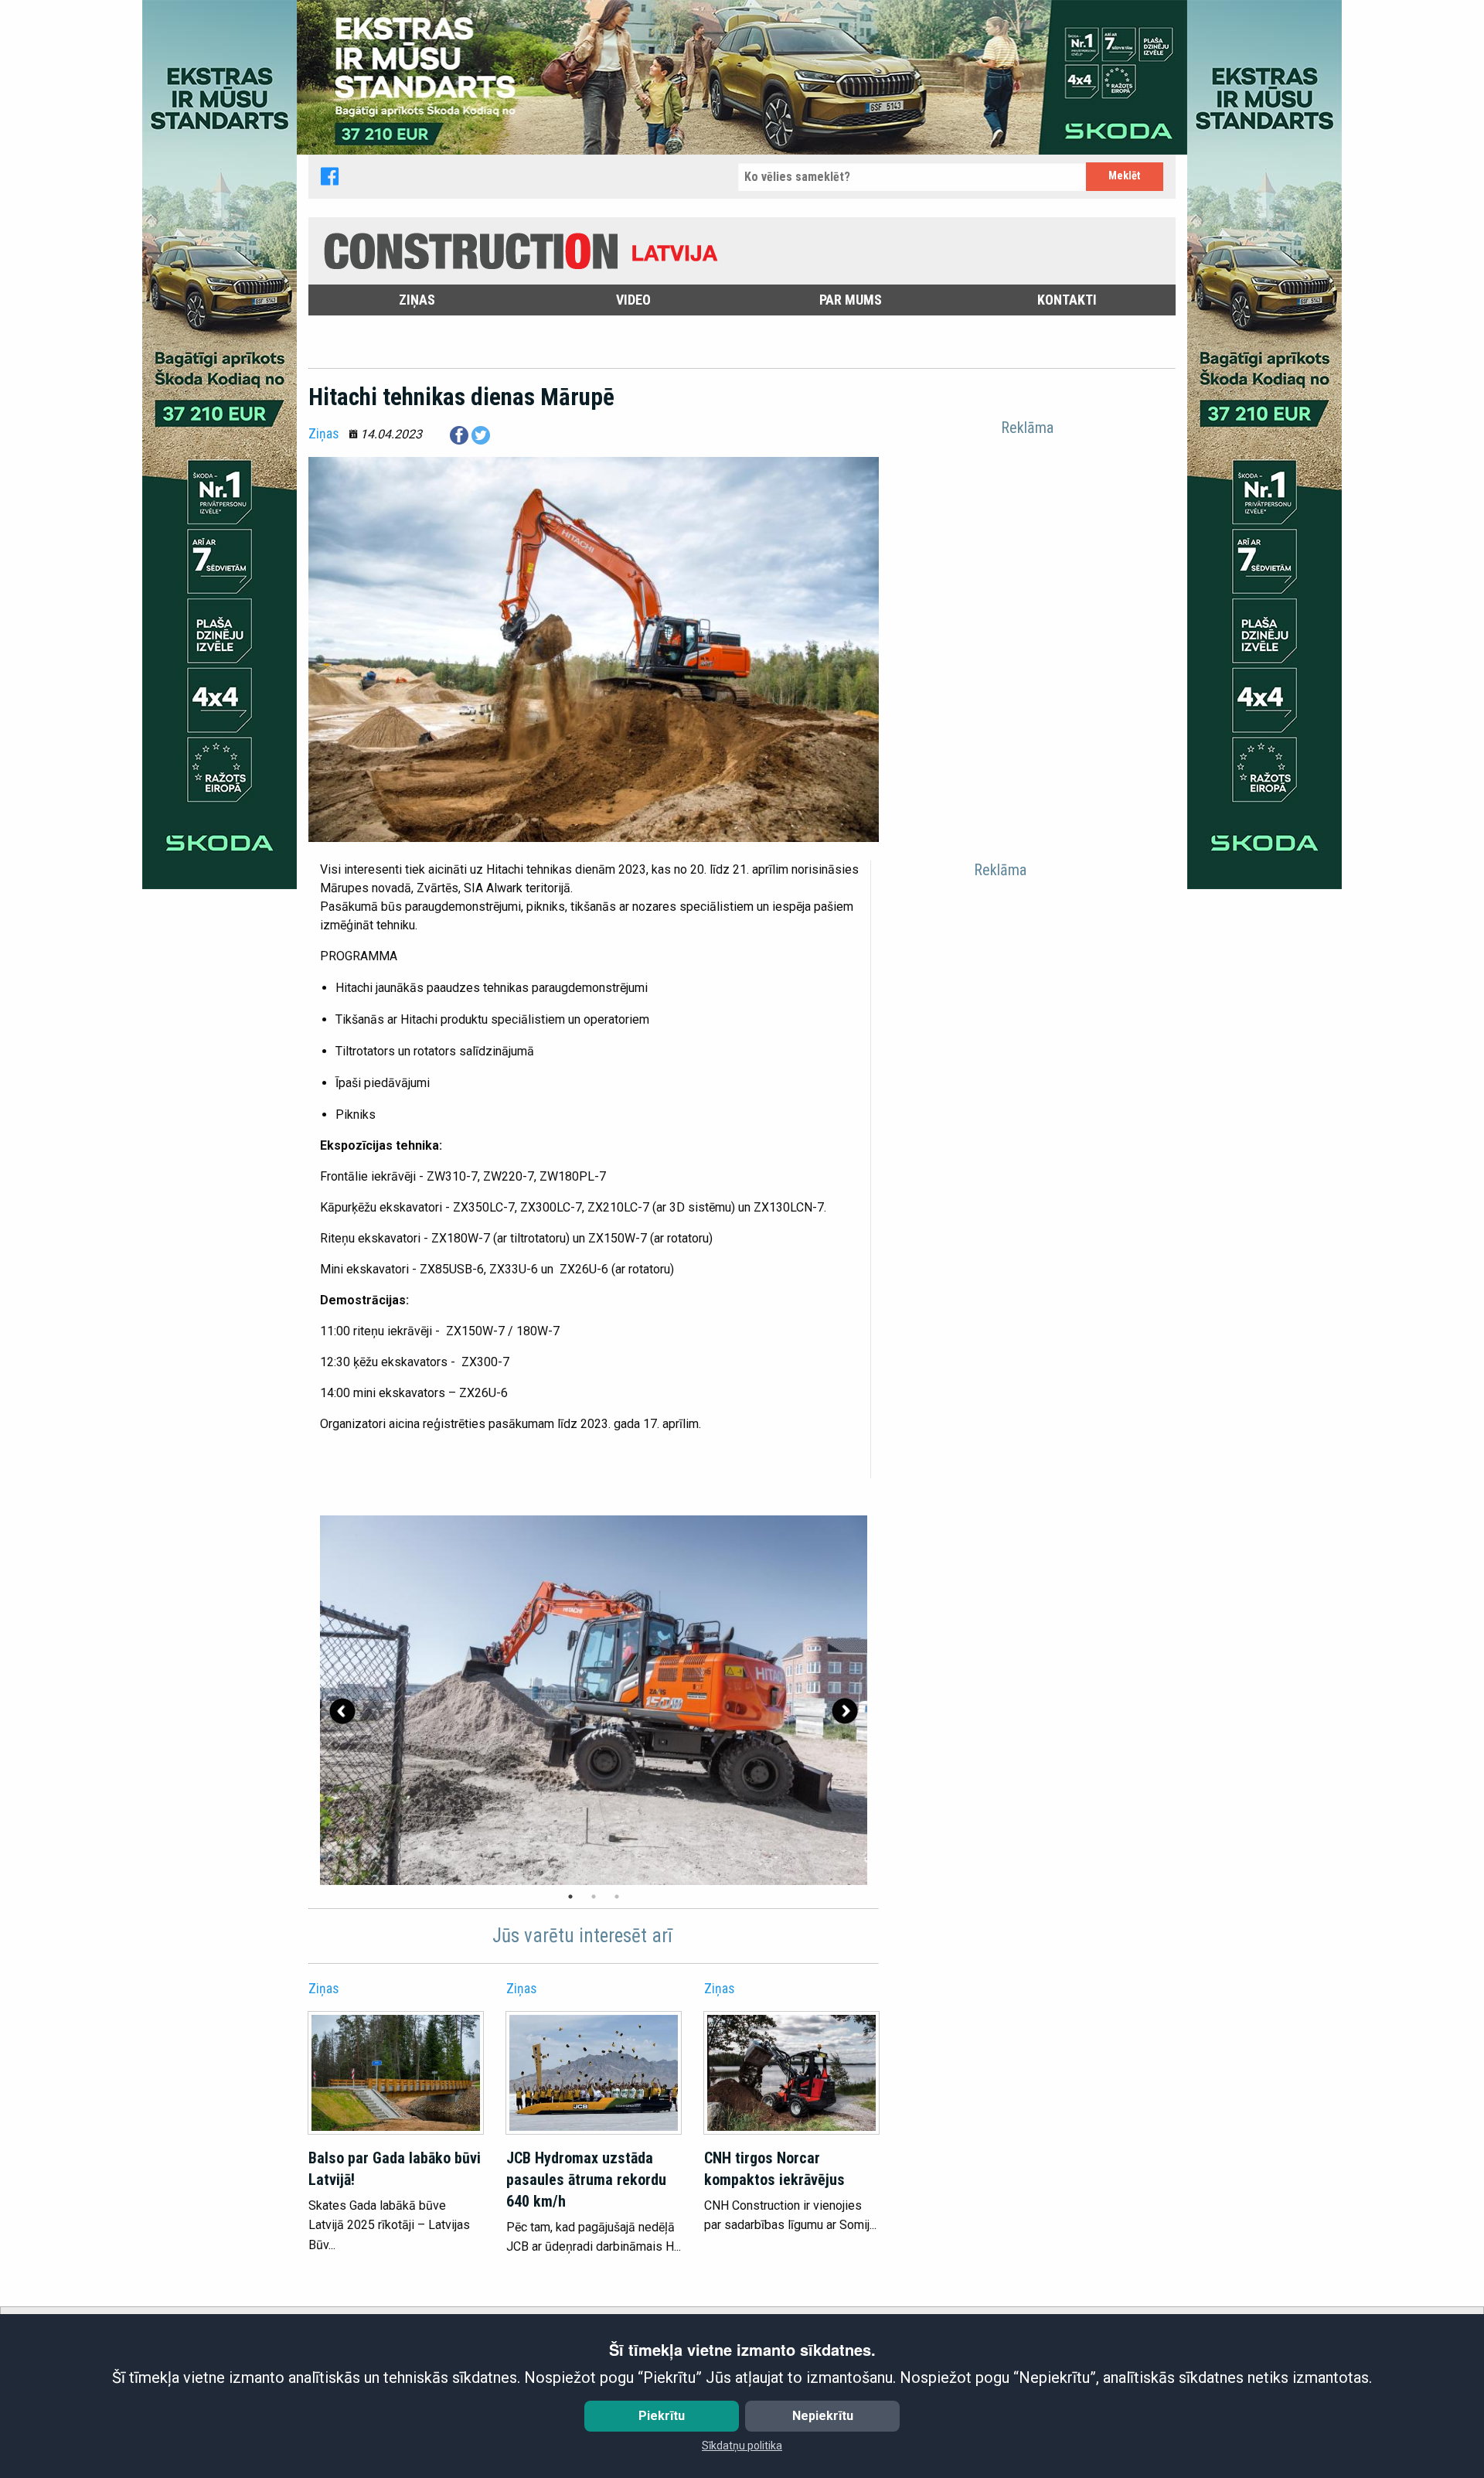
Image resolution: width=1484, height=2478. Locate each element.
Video (633, 300)
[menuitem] (417, 300)
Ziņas (417, 300)
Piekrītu (662, 2416)
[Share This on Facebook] (459, 434)
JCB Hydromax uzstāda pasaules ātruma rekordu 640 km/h (586, 2180)
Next (845, 1711)
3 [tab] (617, 1897)
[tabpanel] (594, 1700)
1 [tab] (570, 1897)
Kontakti (1067, 300)
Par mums (851, 300)
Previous (342, 1711)
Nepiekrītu (823, 2416)
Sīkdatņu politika (742, 2446)
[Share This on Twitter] (481, 434)
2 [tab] (594, 1897)
